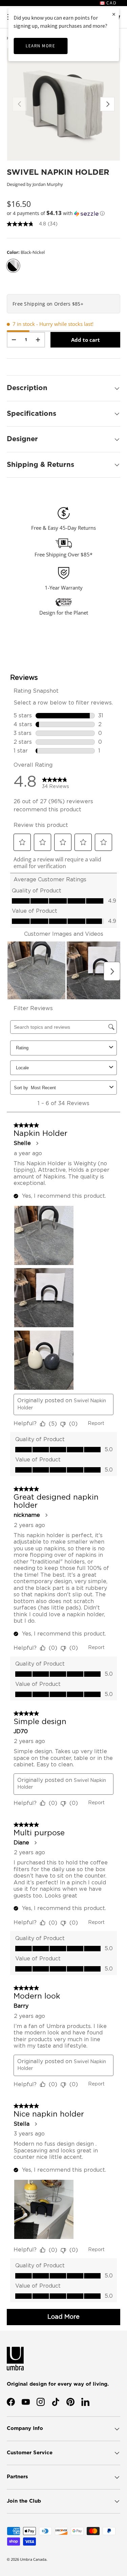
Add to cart (86, 340)
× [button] (114, 14)
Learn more (40, 46)
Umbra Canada (33, 2559)
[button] (63, 213)
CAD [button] (111, 3)
